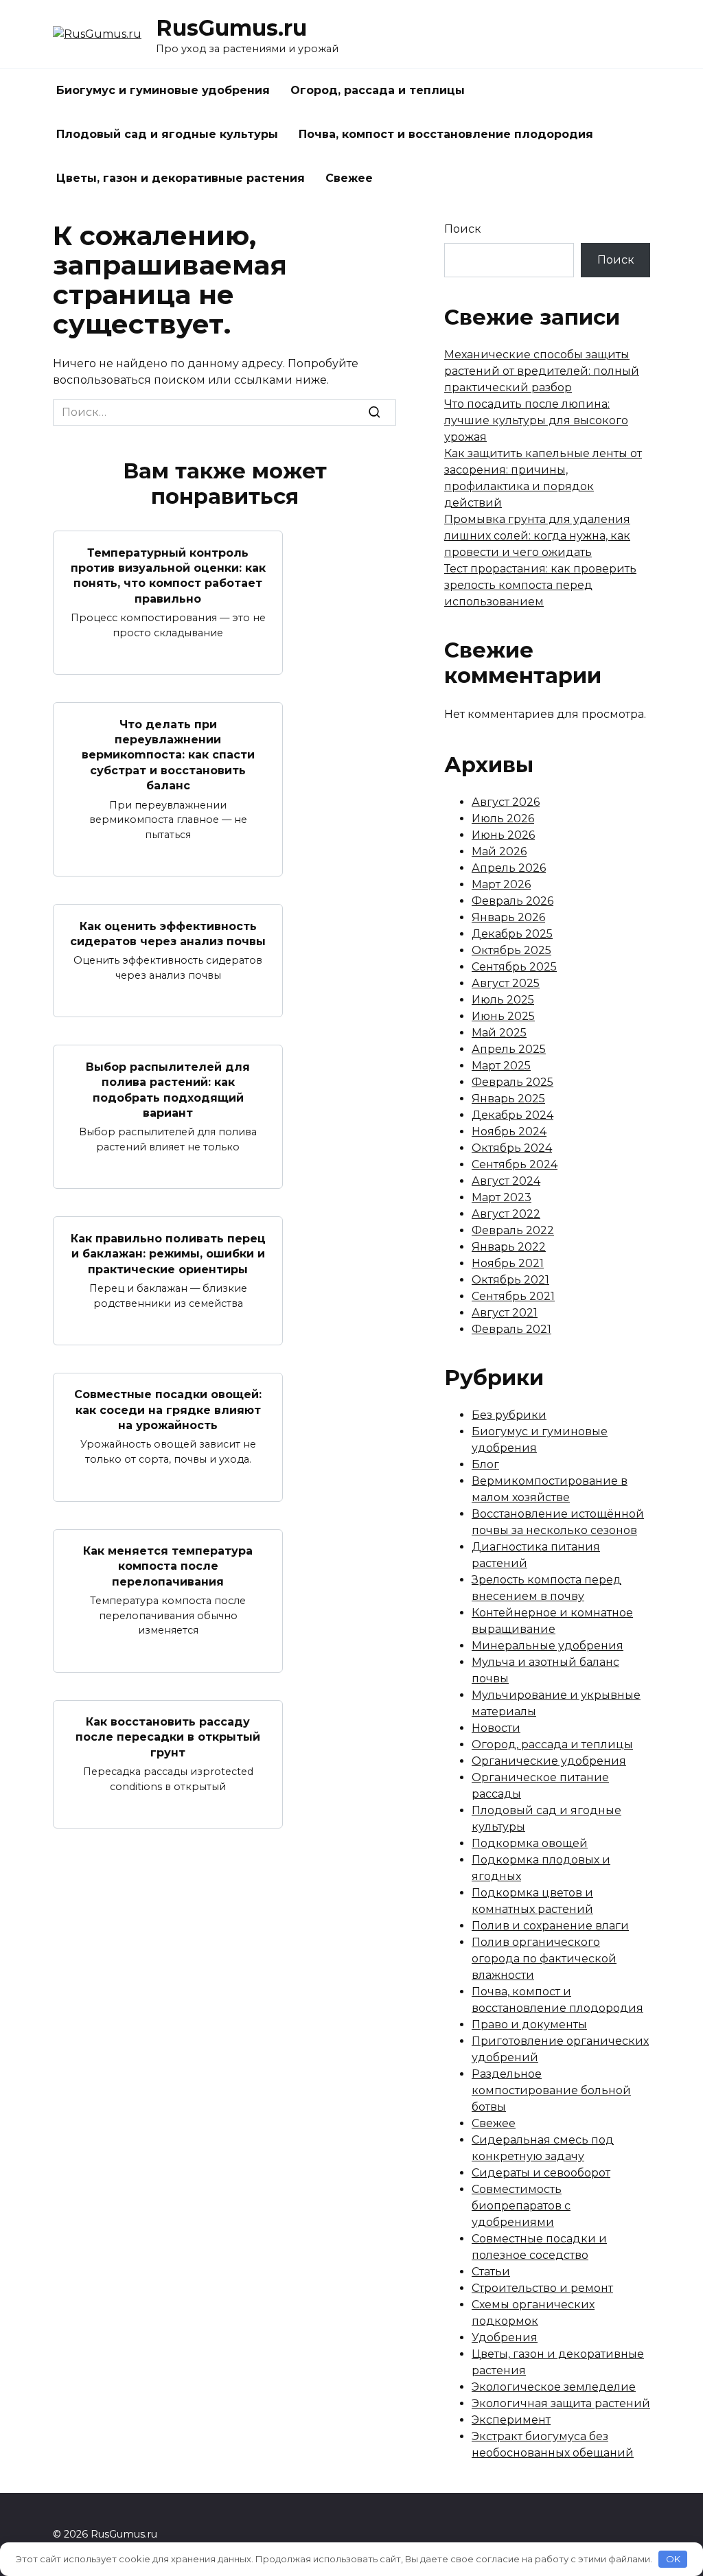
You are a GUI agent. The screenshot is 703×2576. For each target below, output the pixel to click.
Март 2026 (501, 884)
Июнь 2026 (503, 835)
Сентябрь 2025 (514, 967)
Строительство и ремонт (542, 2288)
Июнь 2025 (503, 1016)
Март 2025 (501, 1066)
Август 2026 (506, 802)
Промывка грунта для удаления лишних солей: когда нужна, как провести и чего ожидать (537, 536)
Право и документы (529, 2024)
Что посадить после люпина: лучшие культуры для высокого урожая (536, 420)
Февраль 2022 (513, 1230)
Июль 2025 (503, 1000)
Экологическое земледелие (554, 2387)
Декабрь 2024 (512, 1115)
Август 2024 (506, 1181)
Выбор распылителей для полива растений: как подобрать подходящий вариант (168, 1089)
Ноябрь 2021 (508, 1263)
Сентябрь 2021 (513, 1296)
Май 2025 (499, 1033)
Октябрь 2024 (512, 1148)
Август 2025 (506, 983)
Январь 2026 (508, 917)
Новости (496, 1728)
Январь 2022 (509, 1247)
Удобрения (505, 2337)
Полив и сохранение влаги (550, 1926)
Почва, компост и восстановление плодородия (446, 134)
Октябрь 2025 (511, 950)
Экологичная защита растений (561, 2403)
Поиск (463, 229)
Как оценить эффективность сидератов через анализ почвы (168, 933)
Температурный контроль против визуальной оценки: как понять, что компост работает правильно (168, 575)
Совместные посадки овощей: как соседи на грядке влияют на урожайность (168, 1410)
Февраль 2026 (512, 901)
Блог (485, 1464)
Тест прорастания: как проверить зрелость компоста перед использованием (540, 585)
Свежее (349, 178)
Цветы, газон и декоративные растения (181, 178)
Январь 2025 (508, 1099)
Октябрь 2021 (510, 1280)
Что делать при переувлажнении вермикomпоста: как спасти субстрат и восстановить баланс (168, 755)
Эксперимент (511, 2420)
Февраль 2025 (512, 1082)
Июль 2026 (503, 819)
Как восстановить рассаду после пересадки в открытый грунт (168, 1737)
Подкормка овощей (530, 1843)
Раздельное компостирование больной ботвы (551, 2090)
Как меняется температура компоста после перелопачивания (168, 1566)
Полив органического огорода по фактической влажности (544, 1959)
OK (673, 2559)
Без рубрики (509, 1415)
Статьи (491, 2272)
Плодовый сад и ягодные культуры (167, 134)
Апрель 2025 (509, 1049)
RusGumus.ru (231, 28)
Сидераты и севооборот (541, 2173)
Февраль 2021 (511, 1329)
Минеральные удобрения (548, 1646)
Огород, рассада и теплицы (378, 90)
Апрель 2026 (509, 868)
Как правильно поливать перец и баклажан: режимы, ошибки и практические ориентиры (168, 1253)
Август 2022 (506, 1214)
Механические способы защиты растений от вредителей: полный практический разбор (542, 371)
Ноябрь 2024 (509, 1132)
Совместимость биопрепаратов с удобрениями (521, 2206)
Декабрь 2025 (512, 934)
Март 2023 (502, 1197)
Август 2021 (505, 1313)
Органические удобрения (549, 1761)
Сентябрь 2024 (515, 1164)
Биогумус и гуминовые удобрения (163, 90)
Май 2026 (499, 851)
